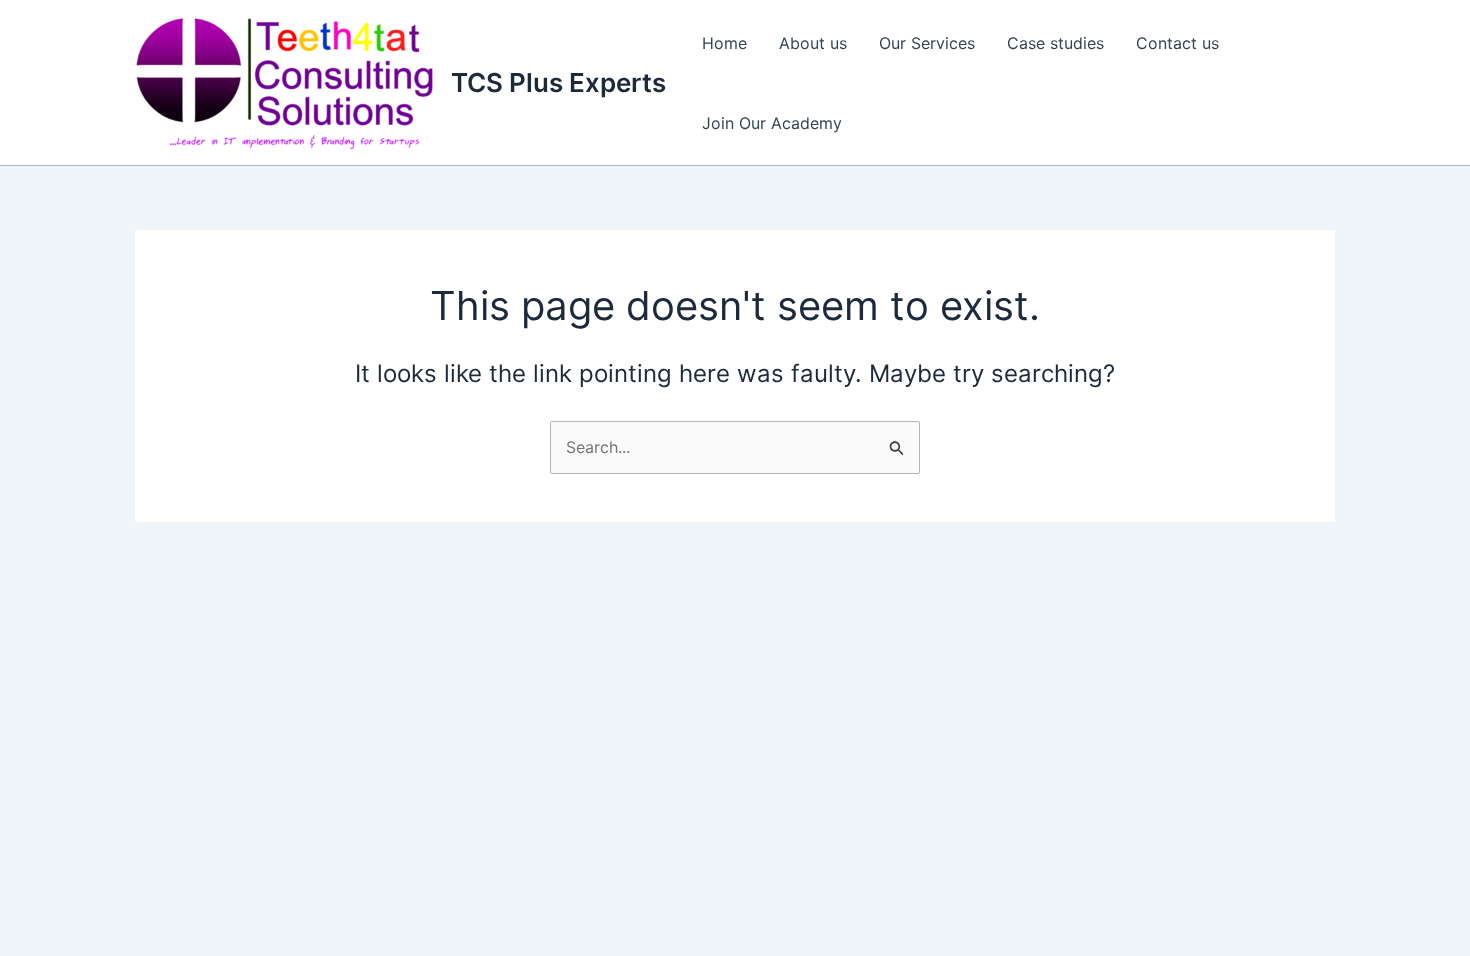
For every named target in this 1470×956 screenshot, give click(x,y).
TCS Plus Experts (558, 82)
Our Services (927, 43)
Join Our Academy (772, 123)
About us (813, 43)
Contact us (1177, 43)
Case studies (1055, 43)
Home (724, 43)
